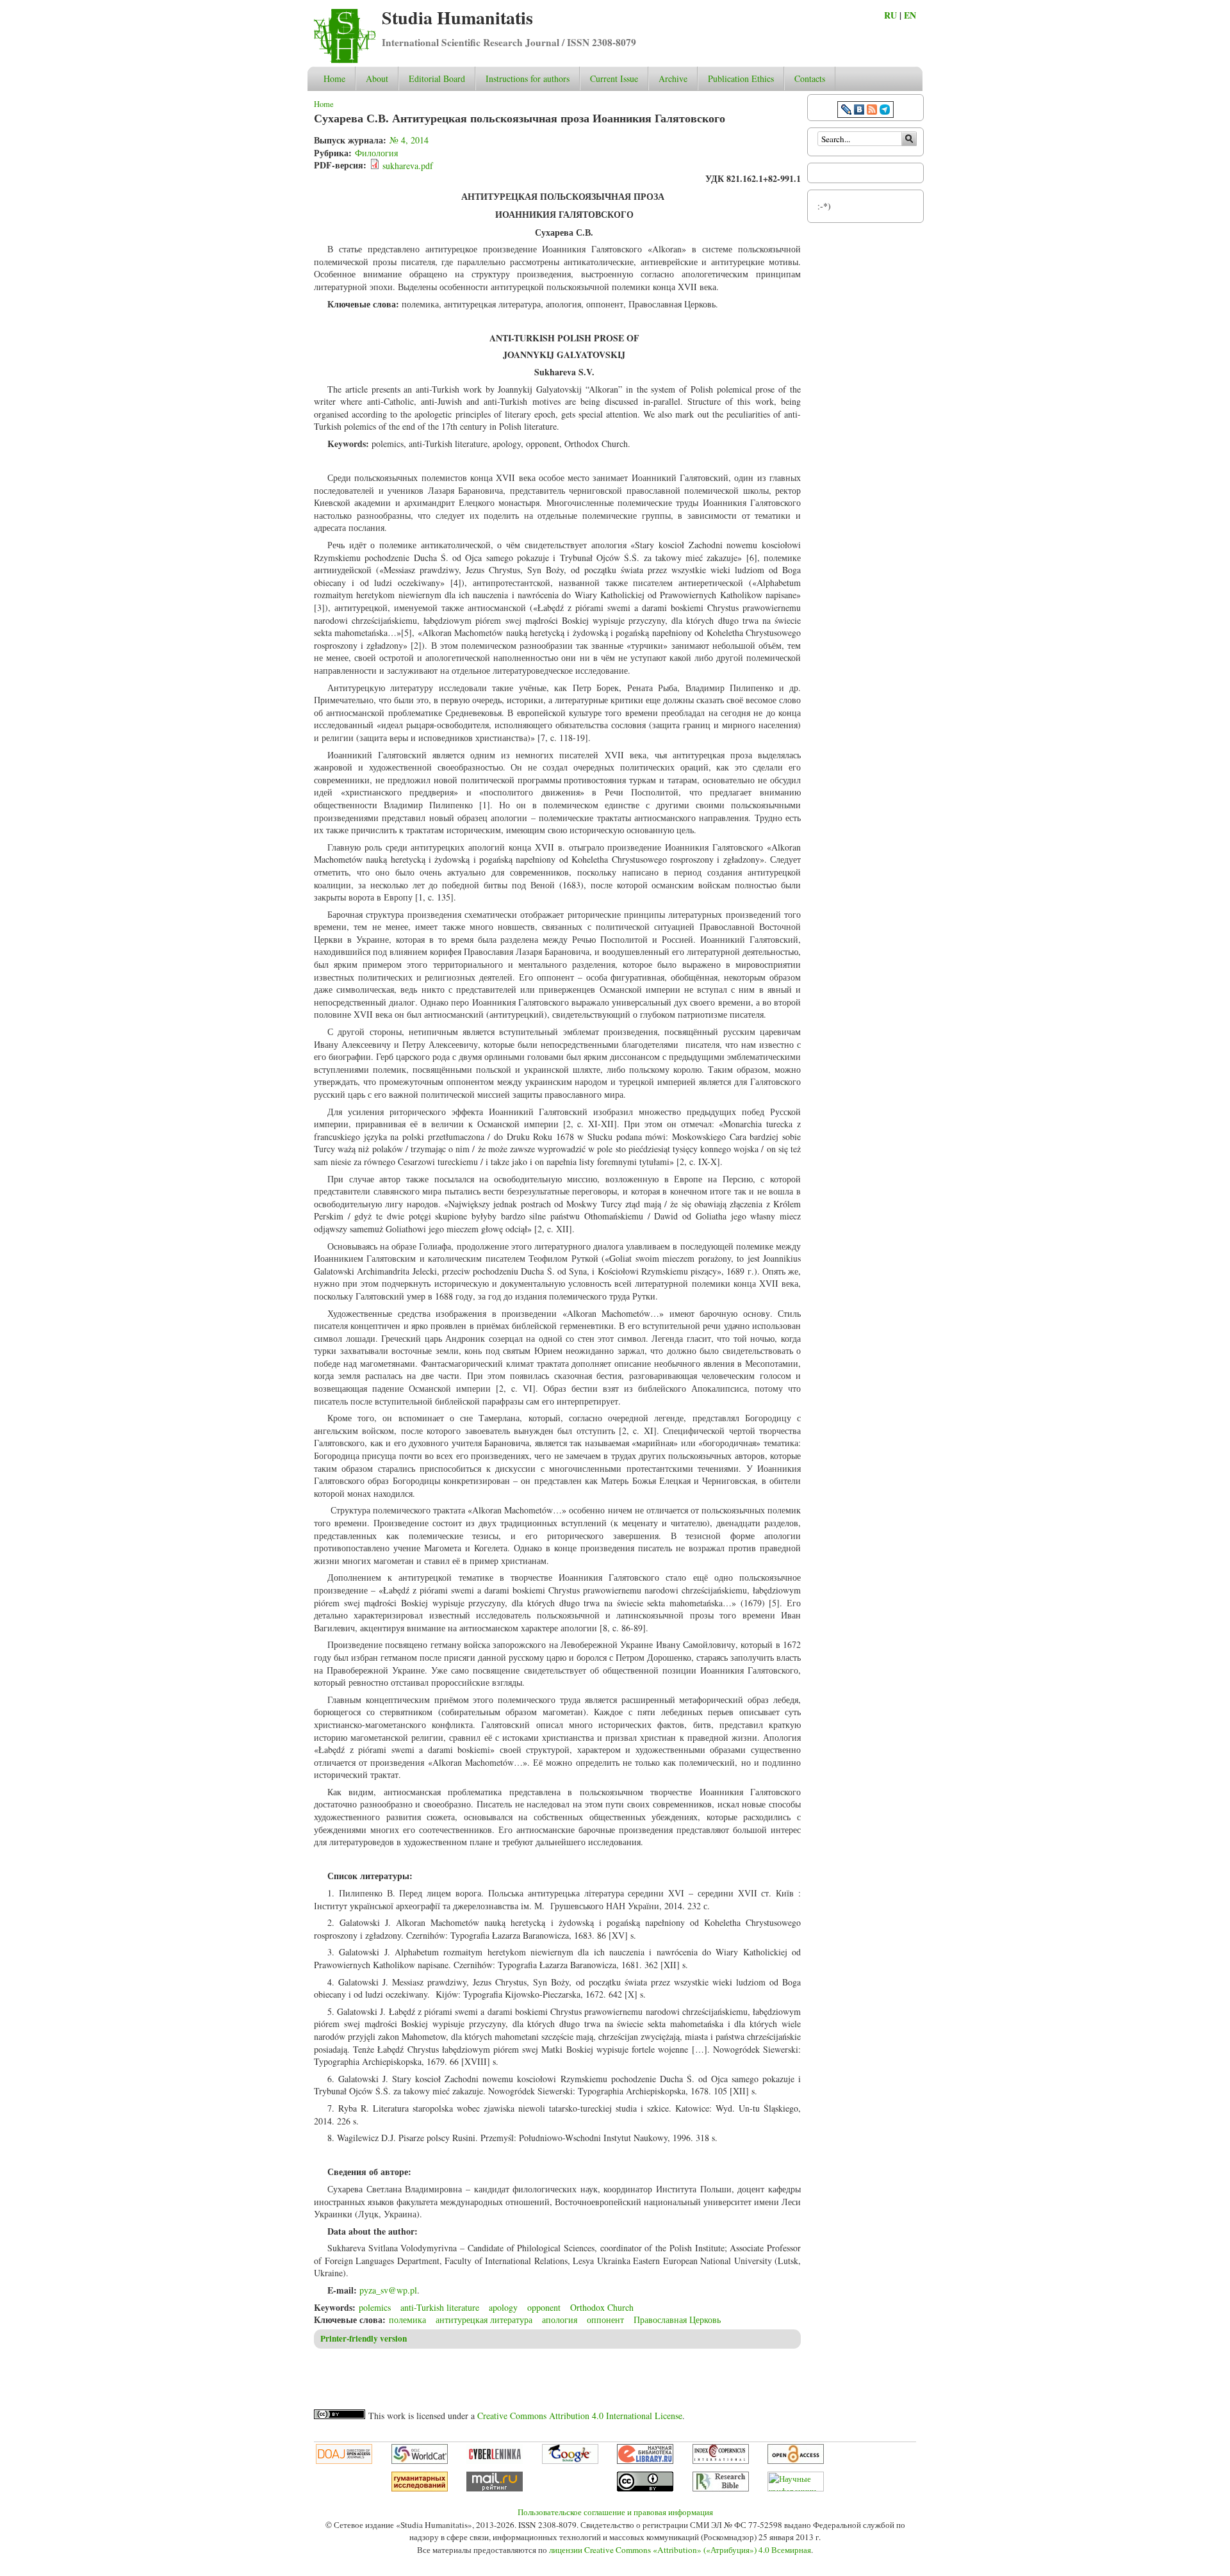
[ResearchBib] (721, 2488)
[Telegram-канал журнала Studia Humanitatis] (885, 111)
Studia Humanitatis (457, 18)
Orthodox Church (602, 2307)
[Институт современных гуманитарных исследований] (420, 2488)
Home (334, 78)
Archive (673, 78)
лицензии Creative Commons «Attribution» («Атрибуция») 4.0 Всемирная (680, 2550)
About (377, 78)
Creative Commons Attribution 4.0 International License (580, 2416)
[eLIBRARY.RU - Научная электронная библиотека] (645, 2461)
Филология (376, 153)
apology (503, 2307)
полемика (407, 2319)
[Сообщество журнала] (848, 111)
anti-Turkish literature (440, 2307)
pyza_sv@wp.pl (388, 2290)
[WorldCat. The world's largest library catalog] (420, 2461)
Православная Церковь (677, 2319)
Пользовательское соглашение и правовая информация (615, 2512)
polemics (375, 2307)
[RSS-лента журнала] (872, 111)
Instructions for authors (528, 78)
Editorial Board (437, 78)
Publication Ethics (741, 78)
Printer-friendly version (364, 2338)
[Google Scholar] (570, 2461)
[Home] (345, 60)
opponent (544, 2307)
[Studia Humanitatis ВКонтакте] (859, 111)
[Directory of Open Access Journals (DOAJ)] (344, 2461)
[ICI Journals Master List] (721, 2461)
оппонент (605, 2319)
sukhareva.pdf (408, 166)
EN (910, 15)
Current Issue (614, 78)
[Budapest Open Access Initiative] (796, 2461)
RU (890, 15)
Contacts (810, 78)
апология (560, 2319)
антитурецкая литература (484, 2319)
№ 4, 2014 (409, 140)
